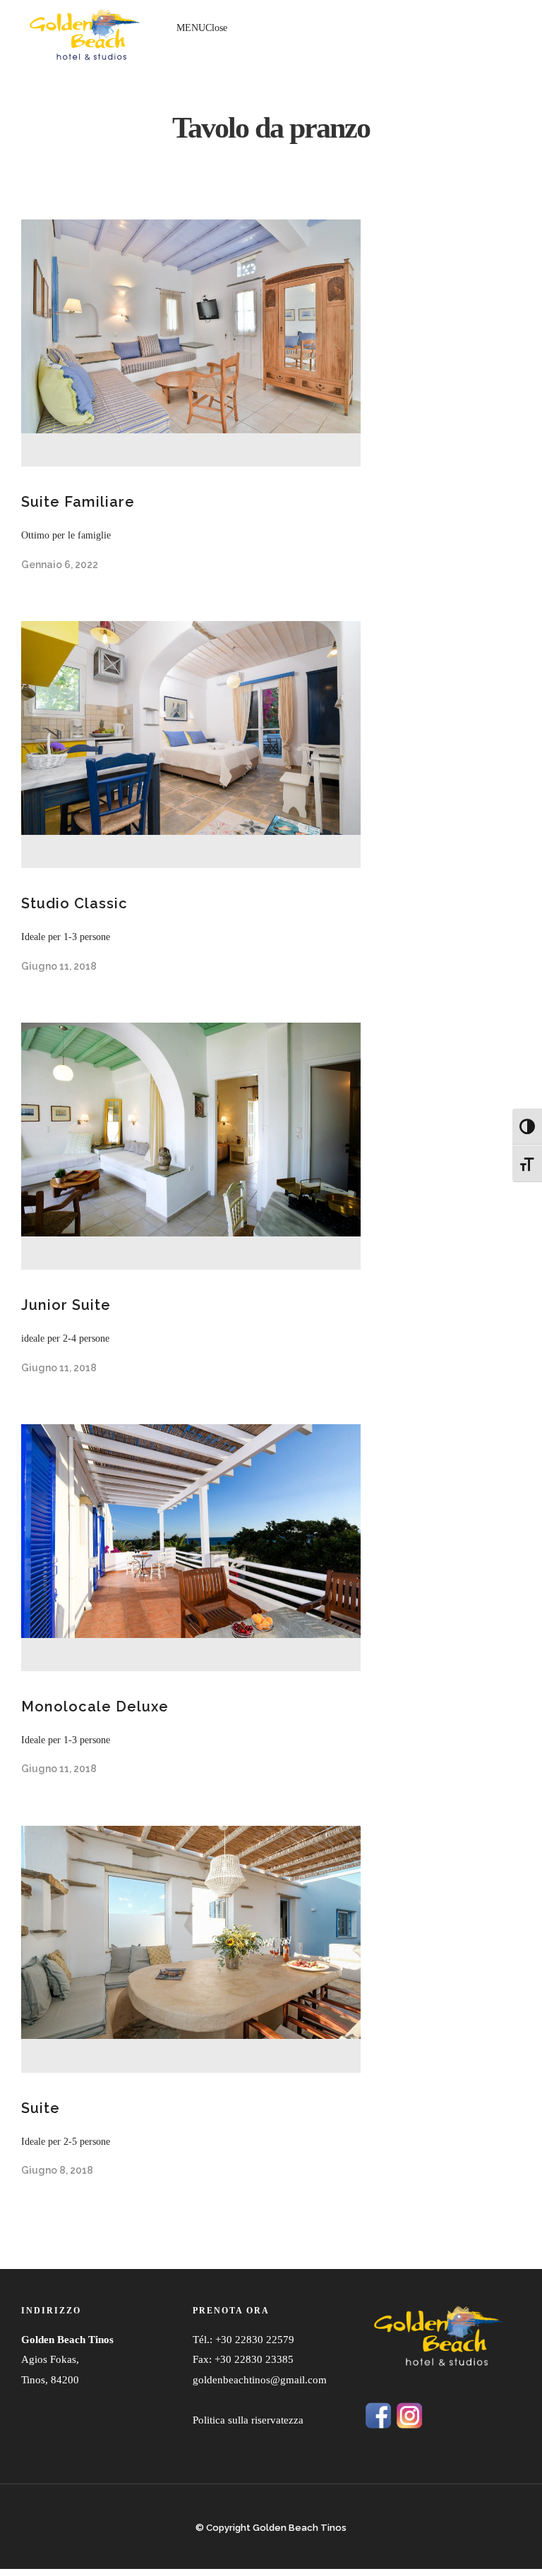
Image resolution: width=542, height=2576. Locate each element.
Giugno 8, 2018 (57, 2170)
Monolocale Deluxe (95, 1707)
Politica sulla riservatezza (248, 2420)
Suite (41, 2108)
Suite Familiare (78, 502)
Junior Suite (66, 1305)
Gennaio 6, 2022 (60, 565)
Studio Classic (74, 903)
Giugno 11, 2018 (59, 966)
